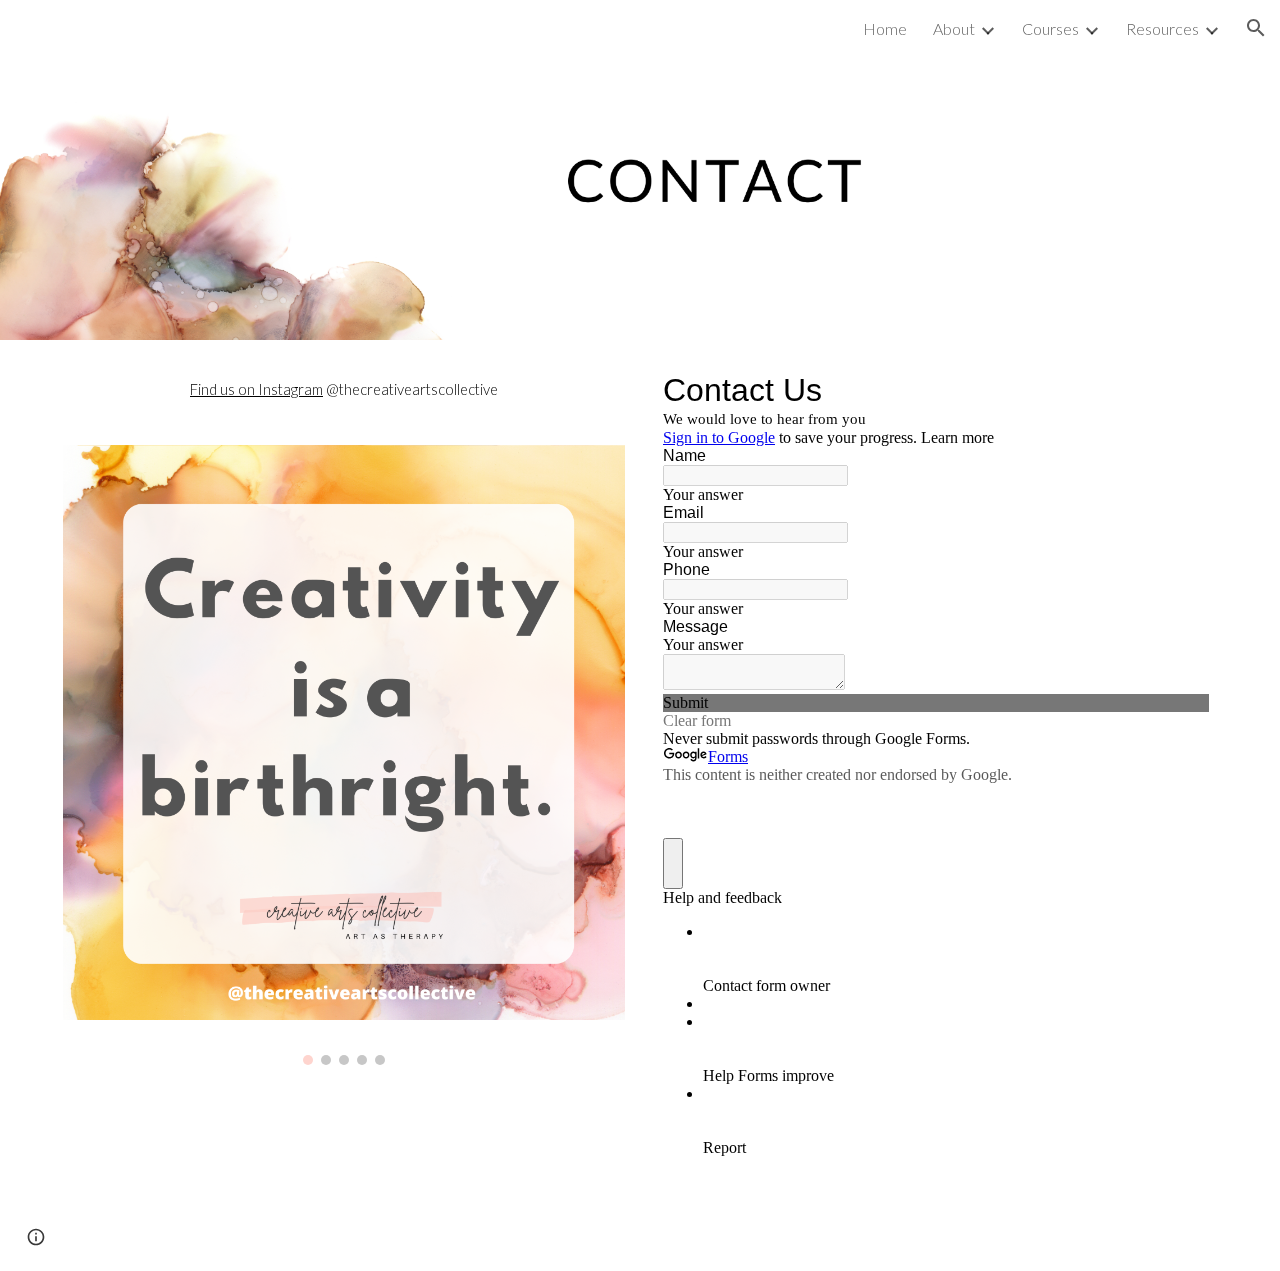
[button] (1256, 28)
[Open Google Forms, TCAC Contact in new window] (1179, 390)
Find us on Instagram (256, 389)
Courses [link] (1050, 28)
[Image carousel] (344, 755)
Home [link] (885, 28)
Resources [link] (1162, 28)
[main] (344, 390)
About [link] (954, 28)
